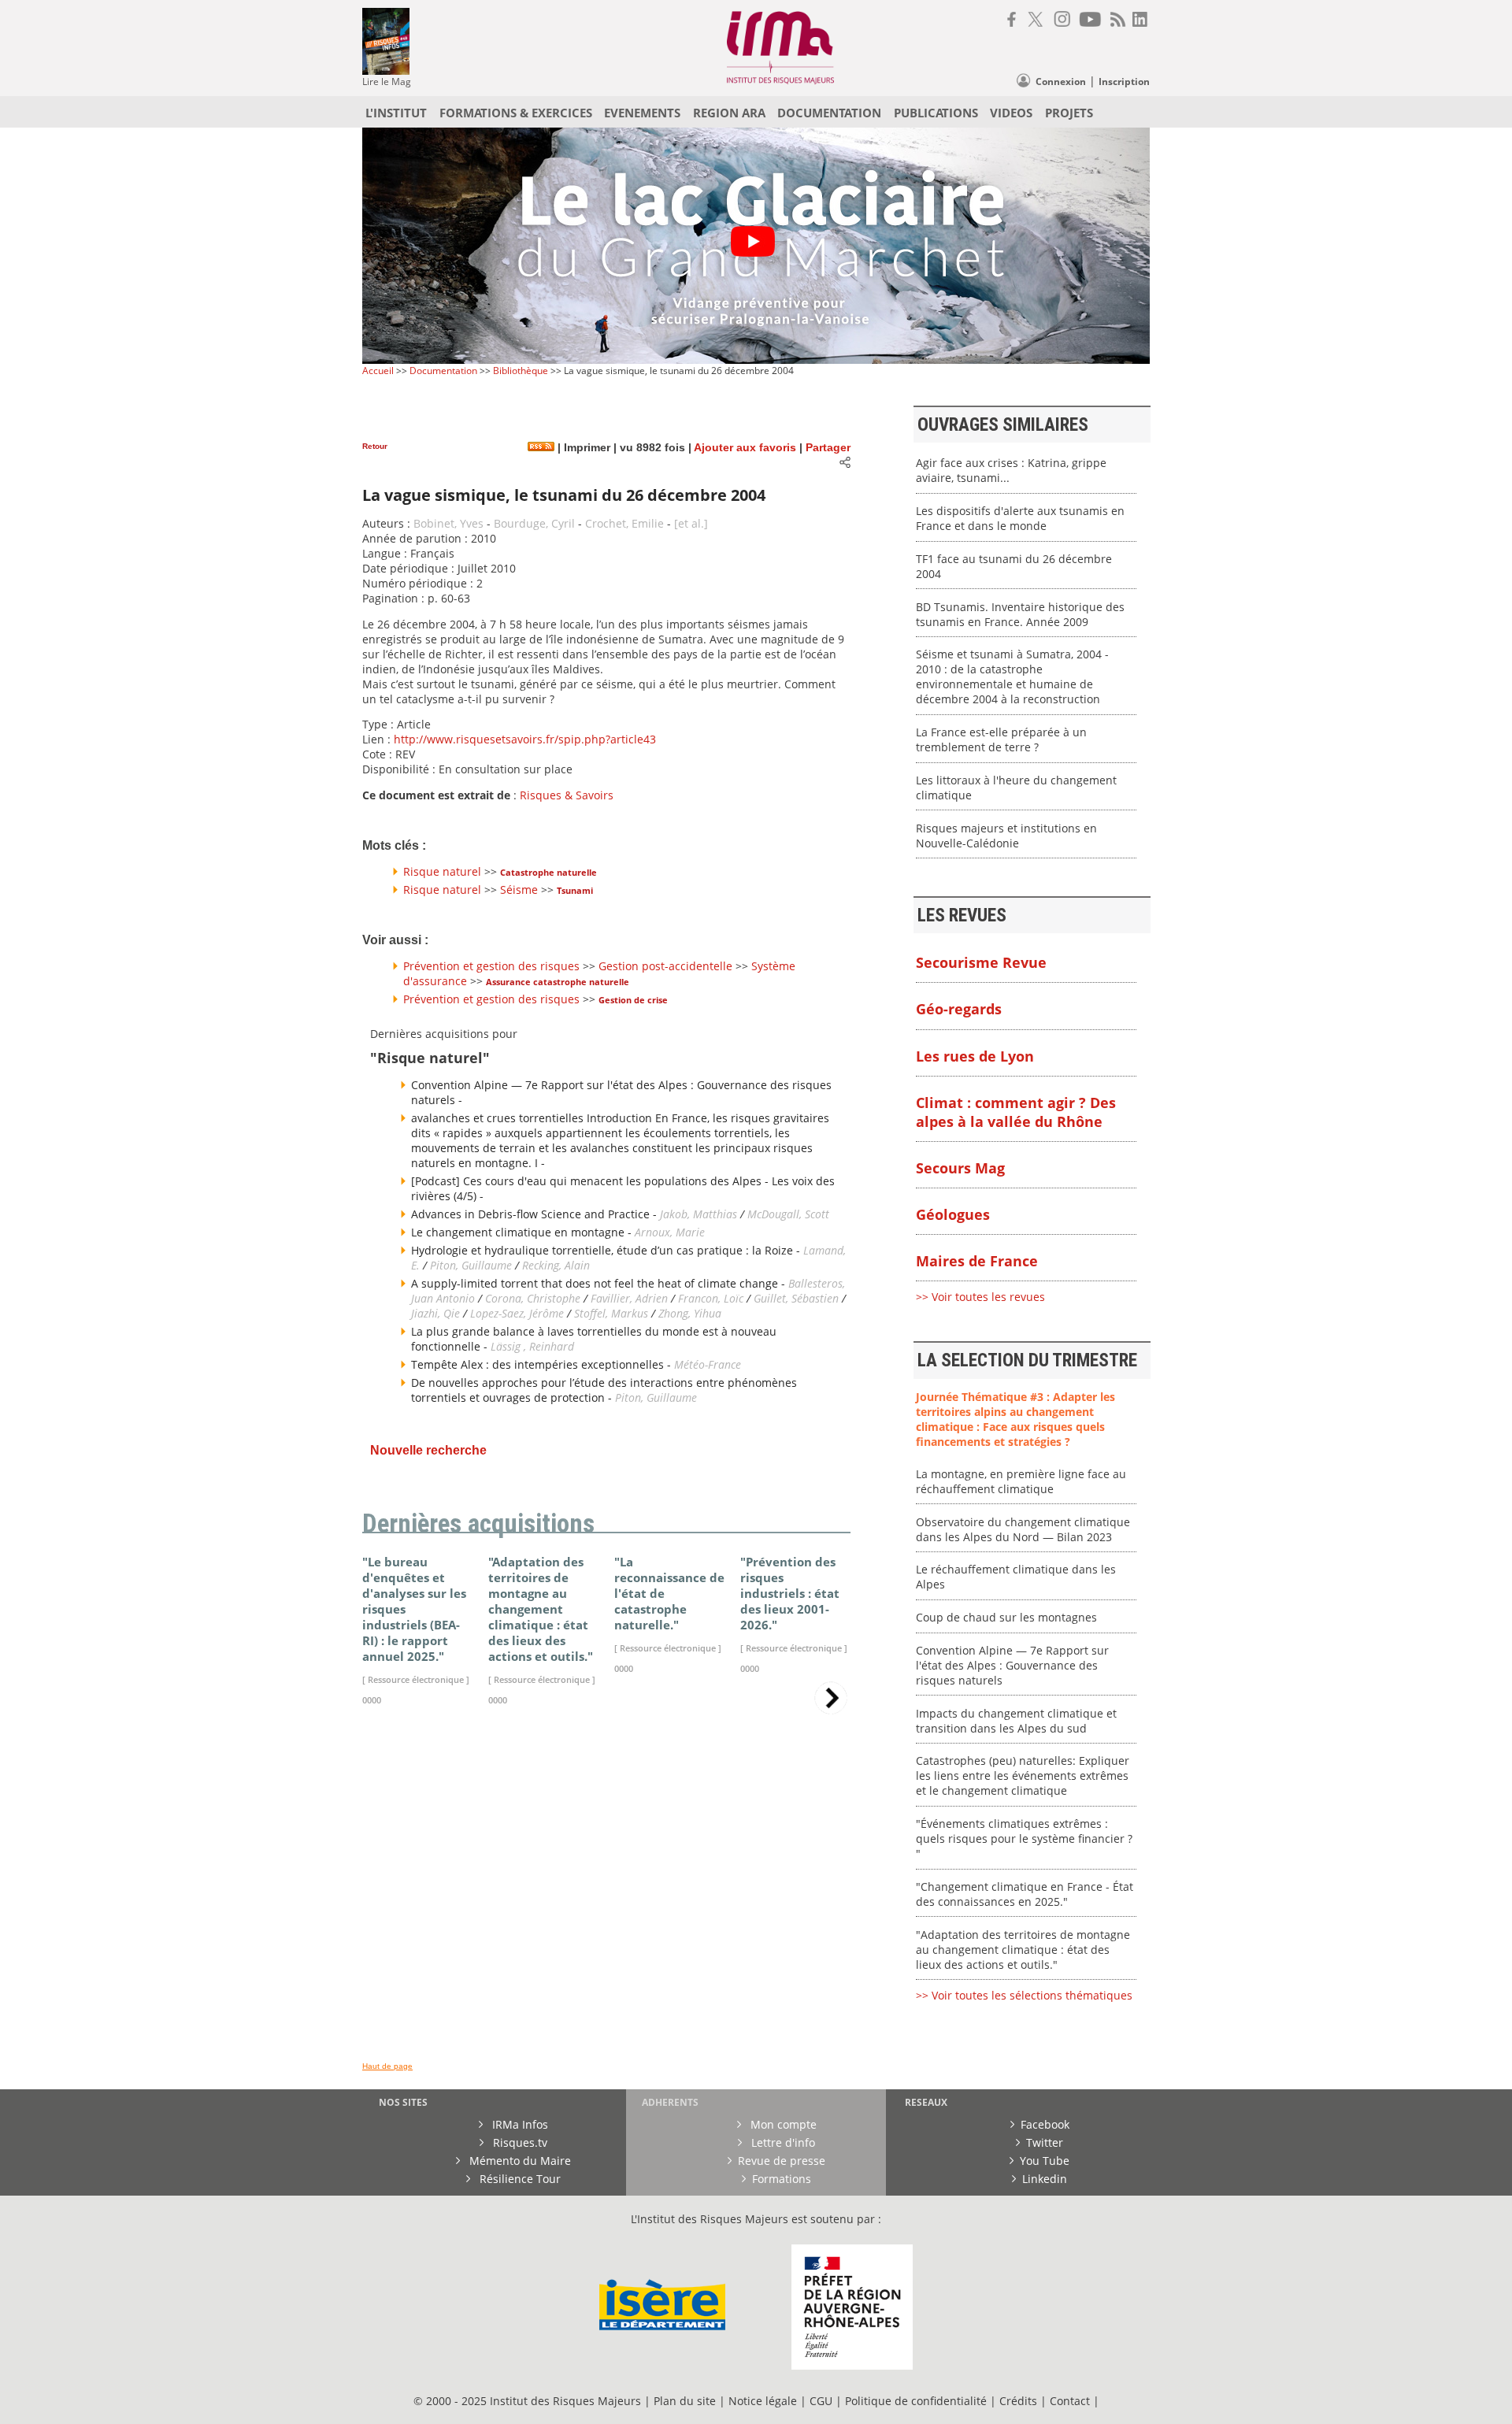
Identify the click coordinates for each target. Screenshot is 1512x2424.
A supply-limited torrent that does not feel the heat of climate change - (600, 1283)
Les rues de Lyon (975, 1056)
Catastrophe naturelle (548, 872)
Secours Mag (960, 1168)
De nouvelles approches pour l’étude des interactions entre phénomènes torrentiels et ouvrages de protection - (604, 1390)
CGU (821, 2401)
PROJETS (1069, 113)
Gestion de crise (633, 1000)
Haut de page (387, 2066)
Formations (782, 2179)
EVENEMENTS (642, 113)
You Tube (1045, 2161)
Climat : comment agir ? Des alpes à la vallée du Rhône (1016, 1112)
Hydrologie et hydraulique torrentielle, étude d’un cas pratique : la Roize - (607, 1250)
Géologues (953, 1214)
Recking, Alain (556, 1265)
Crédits (1018, 2401)
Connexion (1061, 82)
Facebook (1045, 2124)
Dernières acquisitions (478, 1524)
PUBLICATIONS (936, 113)
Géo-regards (959, 1009)
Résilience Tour (519, 2179)
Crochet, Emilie (624, 523)
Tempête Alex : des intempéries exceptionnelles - (543, 1364)
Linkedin (1045, 2179)
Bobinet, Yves (448, 523)
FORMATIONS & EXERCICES (516, 113)
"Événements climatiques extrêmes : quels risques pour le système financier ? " (1024, 1838)
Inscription (1124, 82)
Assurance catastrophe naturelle (558, 982)
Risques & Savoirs (567, 795)
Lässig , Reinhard (532, 1346)
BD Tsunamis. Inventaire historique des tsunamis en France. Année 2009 (1020, 614)
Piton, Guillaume (471, 1265)
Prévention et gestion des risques (491, 966)
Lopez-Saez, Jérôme (519, 1313)
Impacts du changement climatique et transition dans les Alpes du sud (1016, 1721)
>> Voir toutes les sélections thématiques (1024, 1995)
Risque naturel (442, 871)
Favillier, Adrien (629, 1298)
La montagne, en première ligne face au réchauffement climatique (1021, 1481)
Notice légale (763, 2401)
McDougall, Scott (788, 1214)
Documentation (443, 371)
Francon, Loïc (712, 1298)
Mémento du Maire (519, 2161)
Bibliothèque (521, 371)
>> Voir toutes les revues (980, 1297)
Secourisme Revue (981, 962)
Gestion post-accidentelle (665, 966)
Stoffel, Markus (611, 1313)
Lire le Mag (387, 82)
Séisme (519, 890)
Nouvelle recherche (428, 1450)
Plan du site (685, 2401)
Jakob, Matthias (700, 1214)
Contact (1071, 2401)
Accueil (378, 371)
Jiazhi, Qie (435, 1313)
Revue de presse (782, 2161)
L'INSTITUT (396, 113)
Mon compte (782, 2124)
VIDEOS (1011, 113)
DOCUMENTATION (829, 113)
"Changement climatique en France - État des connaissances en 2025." (1025, 1894)
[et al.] (691, 523)
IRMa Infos (519, 2124)
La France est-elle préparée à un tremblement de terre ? (1001, 739)
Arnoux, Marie (670, 1232)
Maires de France (977, 1261)
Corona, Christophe (533, 1298)
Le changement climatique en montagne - (523, 1232)
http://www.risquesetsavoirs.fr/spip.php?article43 (525, 739)
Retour (375, 446)
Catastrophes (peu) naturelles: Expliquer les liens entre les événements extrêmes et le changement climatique (1023, 1775)
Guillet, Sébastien (796, 1298)
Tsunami (575, 890)
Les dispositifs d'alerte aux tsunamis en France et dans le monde (1020, 518)
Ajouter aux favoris (745, 448)
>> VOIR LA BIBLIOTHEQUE (431, 1904)
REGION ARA (729, 113)
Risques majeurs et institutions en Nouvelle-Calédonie (1006, 836)
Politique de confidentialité (916, 2401)
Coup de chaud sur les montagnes (1006, 1617)
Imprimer (586, 448)
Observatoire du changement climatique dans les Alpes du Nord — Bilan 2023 (1023, 1529)
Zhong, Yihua (690, 1313)
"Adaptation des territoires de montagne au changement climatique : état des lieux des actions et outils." (1023, 1950)
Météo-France (708, 1364)
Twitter (1045, 2142)
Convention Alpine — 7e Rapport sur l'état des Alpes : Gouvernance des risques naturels (1012, 1665)
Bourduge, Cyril (534, 523)
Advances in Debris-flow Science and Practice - (535, 1214)
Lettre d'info (782, 2142)
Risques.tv (519, 2142)
